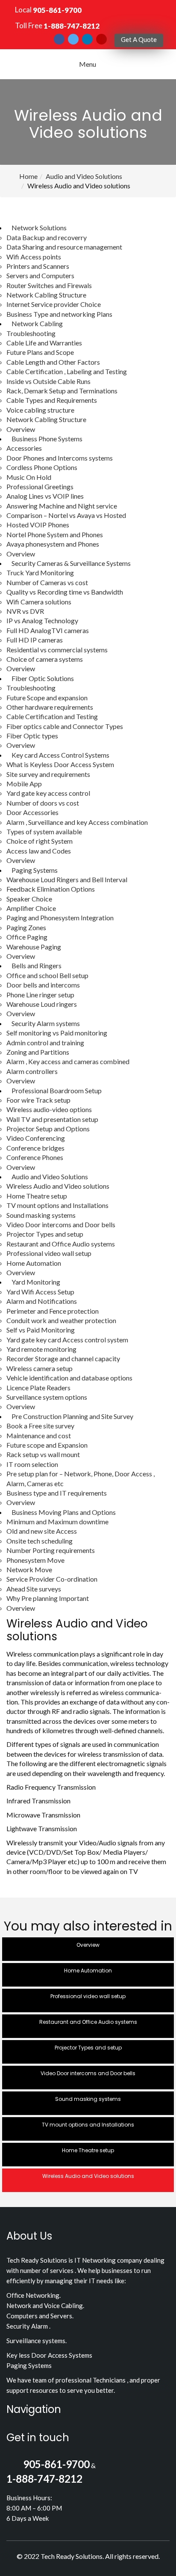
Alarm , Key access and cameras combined (68, 1061)
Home (28, 176)
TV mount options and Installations (57, 1205)
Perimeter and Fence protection (53, 1311)
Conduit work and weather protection (61, 1320)
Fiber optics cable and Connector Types (65, 726)
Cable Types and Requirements (52, 400)
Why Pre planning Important (48, 1598)
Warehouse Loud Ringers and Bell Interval (67, 879)
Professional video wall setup (49, 1253)
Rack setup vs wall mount (43, 1454)
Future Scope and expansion (47, 698)
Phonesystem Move (35, 1560)
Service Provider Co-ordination (52, 1579)
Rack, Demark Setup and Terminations (62, 391)
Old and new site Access (42, 1531)
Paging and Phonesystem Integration (60, 918)
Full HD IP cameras (35, 640)
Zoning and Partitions (38, 1052)
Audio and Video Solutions (84, 176)
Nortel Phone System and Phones (55, 534)
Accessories (24, 448)
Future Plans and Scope (40, 352)
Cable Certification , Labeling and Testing (67, 371)
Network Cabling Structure (46, 295)
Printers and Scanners (38, 266)
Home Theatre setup (37, 1196)
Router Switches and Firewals (49, 285)
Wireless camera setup (40, 1368)
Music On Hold (29, 477)
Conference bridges (35, 1148)
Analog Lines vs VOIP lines (45, 496)
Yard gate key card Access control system (67, 1340)
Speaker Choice (29, 899)
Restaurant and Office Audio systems (61, 1244)
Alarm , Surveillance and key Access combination (77, 822)
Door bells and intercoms (43, 985)
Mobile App (24, 784)
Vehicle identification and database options (69, 1378)
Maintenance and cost (39, 1435)
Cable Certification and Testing (52, 716)
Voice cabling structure (40, 410)
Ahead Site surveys (34, 1589)
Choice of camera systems (45, 659)
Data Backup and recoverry (47, 237)
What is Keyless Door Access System (60, 764)
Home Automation (34, 1263)
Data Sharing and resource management (64, 247)
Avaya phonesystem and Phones (53, 544)
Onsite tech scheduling (40, 1541)
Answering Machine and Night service (62, 506)
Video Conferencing (36, 1138)
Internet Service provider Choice (54, 304)
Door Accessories (32, 812)
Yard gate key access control (48, 793)
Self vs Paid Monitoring (41, 1330)
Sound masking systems (41, 1215)
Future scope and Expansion (47, 1445)
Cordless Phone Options (42, 467)
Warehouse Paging (34, 947)
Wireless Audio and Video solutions (58, 1186)
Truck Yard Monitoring (40, 573)
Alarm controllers (32, 1071)
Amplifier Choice (31, 908)
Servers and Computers (40, 275)
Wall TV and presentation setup (52, 1119)
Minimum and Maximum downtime (57, 1522)
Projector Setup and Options (48, 1129)
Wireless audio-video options (49, 1109)
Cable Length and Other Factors (53, 362)
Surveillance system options (47, 1397)
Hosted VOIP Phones (38, 525)
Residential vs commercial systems (57, 650)
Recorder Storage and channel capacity (63, 1358)
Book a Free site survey (40, 1426)
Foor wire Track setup (38, 1100)
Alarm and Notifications (42, 1301)
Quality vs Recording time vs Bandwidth (65, 592)
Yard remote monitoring (41, 1349)
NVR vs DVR (25, 611)
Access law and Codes (39, 851)
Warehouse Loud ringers (42, 1004)
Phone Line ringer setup (40, 995)
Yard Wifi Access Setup (40, 1292)
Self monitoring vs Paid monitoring (57, 1033)
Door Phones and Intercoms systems (60, 458)
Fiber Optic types (32, 736)
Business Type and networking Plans (59, 314)
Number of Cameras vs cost (47, 582)
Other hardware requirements (50, 707)
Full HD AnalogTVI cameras (48, 630)
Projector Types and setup (45, 1234)
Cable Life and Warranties (44, 343)
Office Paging (27, 937)
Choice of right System (40, 841)
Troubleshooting (31, 333)
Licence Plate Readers (38, 1388)
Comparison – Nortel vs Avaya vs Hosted (66, 515)
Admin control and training (45, 1043)
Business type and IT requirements (57, 1493)
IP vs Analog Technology (42, 620)
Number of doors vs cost (43, 803)
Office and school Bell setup (47, 975)
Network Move (29, 1569)
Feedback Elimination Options (51, 889)
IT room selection (32, 1464)
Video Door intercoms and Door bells (61, 1224)
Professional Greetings (40, 486)
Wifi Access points (34, 257)
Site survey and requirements (48, 774)
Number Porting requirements (51, 1550)
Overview (21, 429)
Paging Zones (26, 927)
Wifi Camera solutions (39, 602)
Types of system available (44, 831)
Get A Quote (139, 39)
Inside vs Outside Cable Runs (48, 381)
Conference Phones (35, 1157)
